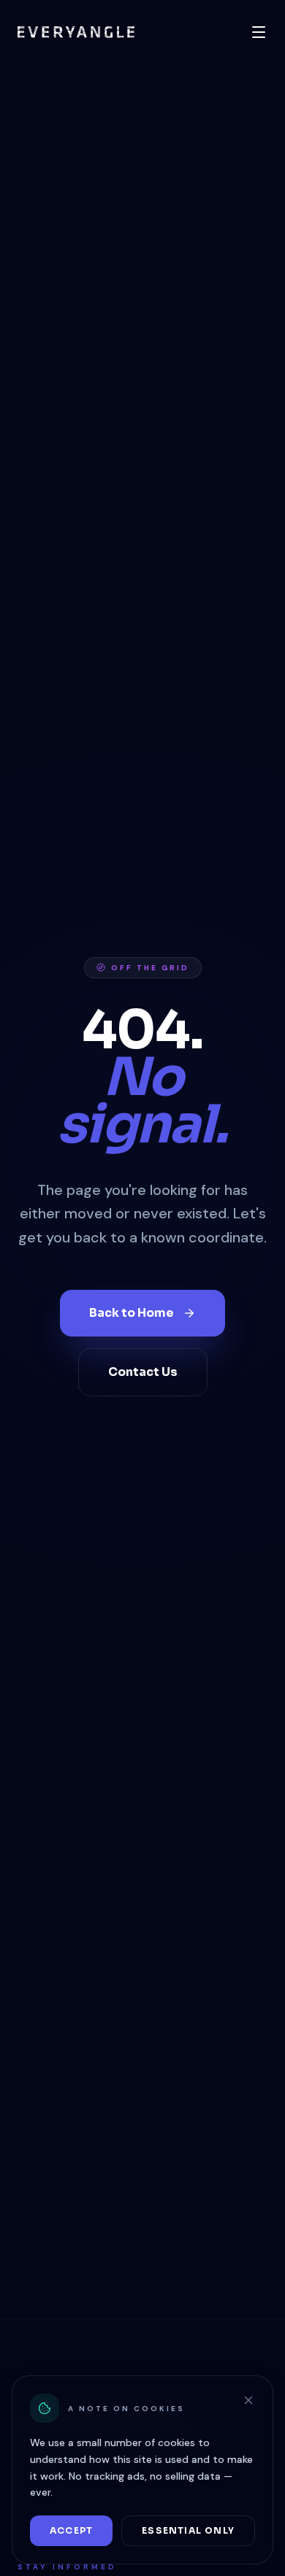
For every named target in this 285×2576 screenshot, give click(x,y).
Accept (71, 2530)
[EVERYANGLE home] (76, 32)
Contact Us (143, 1372)
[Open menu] (259, 32)
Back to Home (132, 1313)
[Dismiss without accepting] (248, 2400)
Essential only (188, 2530)
